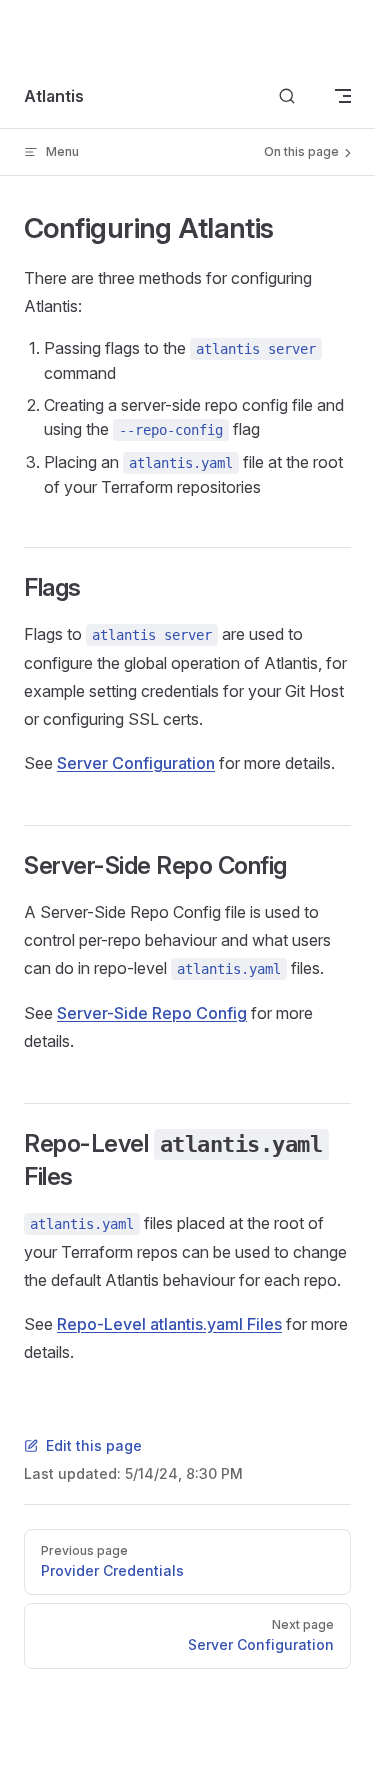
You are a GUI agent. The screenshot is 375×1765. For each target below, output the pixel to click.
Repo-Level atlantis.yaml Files (169, 1324)
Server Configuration (136, 763)
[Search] (287, 96)
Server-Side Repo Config (152, 1013)
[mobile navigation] (343, 96)
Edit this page (94, 1445)
